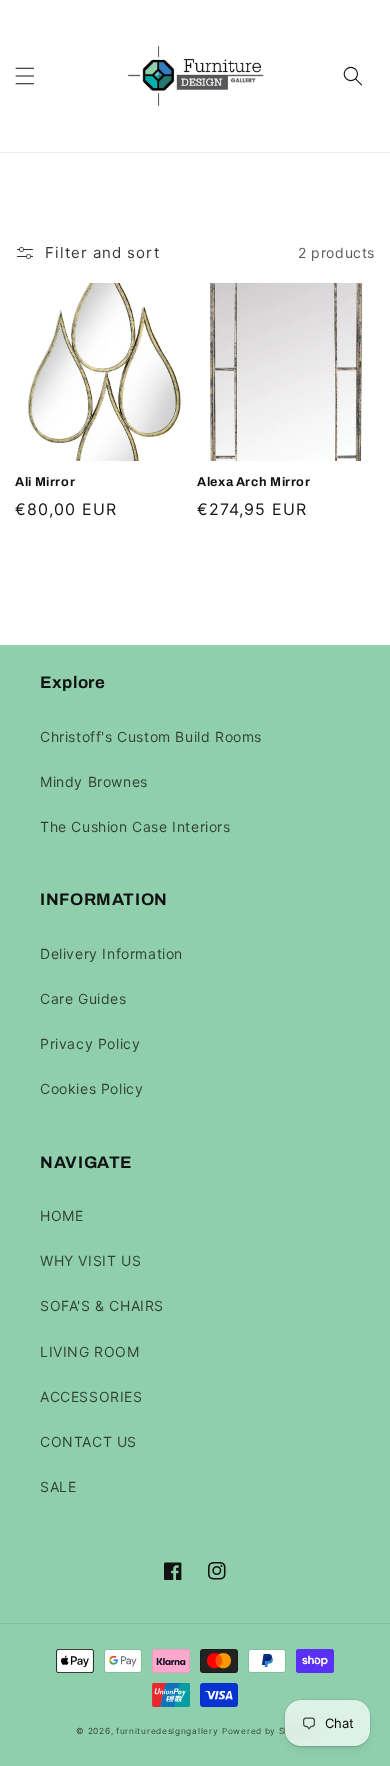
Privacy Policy (90, 1043)
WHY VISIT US (90, 1260)
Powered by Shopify (268, 1731)
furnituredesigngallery (167, 1731)
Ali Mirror (45, 482)
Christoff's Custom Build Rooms (151, 736)
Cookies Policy (91, 1088)
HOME (61, 1215)
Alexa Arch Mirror (254, 482)
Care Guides (83, 998)
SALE (58, 1486)
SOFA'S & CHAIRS (102, 1305)
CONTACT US (88, 1441)
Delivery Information (111, 953)
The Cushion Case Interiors (135, 826)
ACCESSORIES (91, 1396)
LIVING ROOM (90, 1351)
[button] (25, 76)
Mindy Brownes (94, 781)
